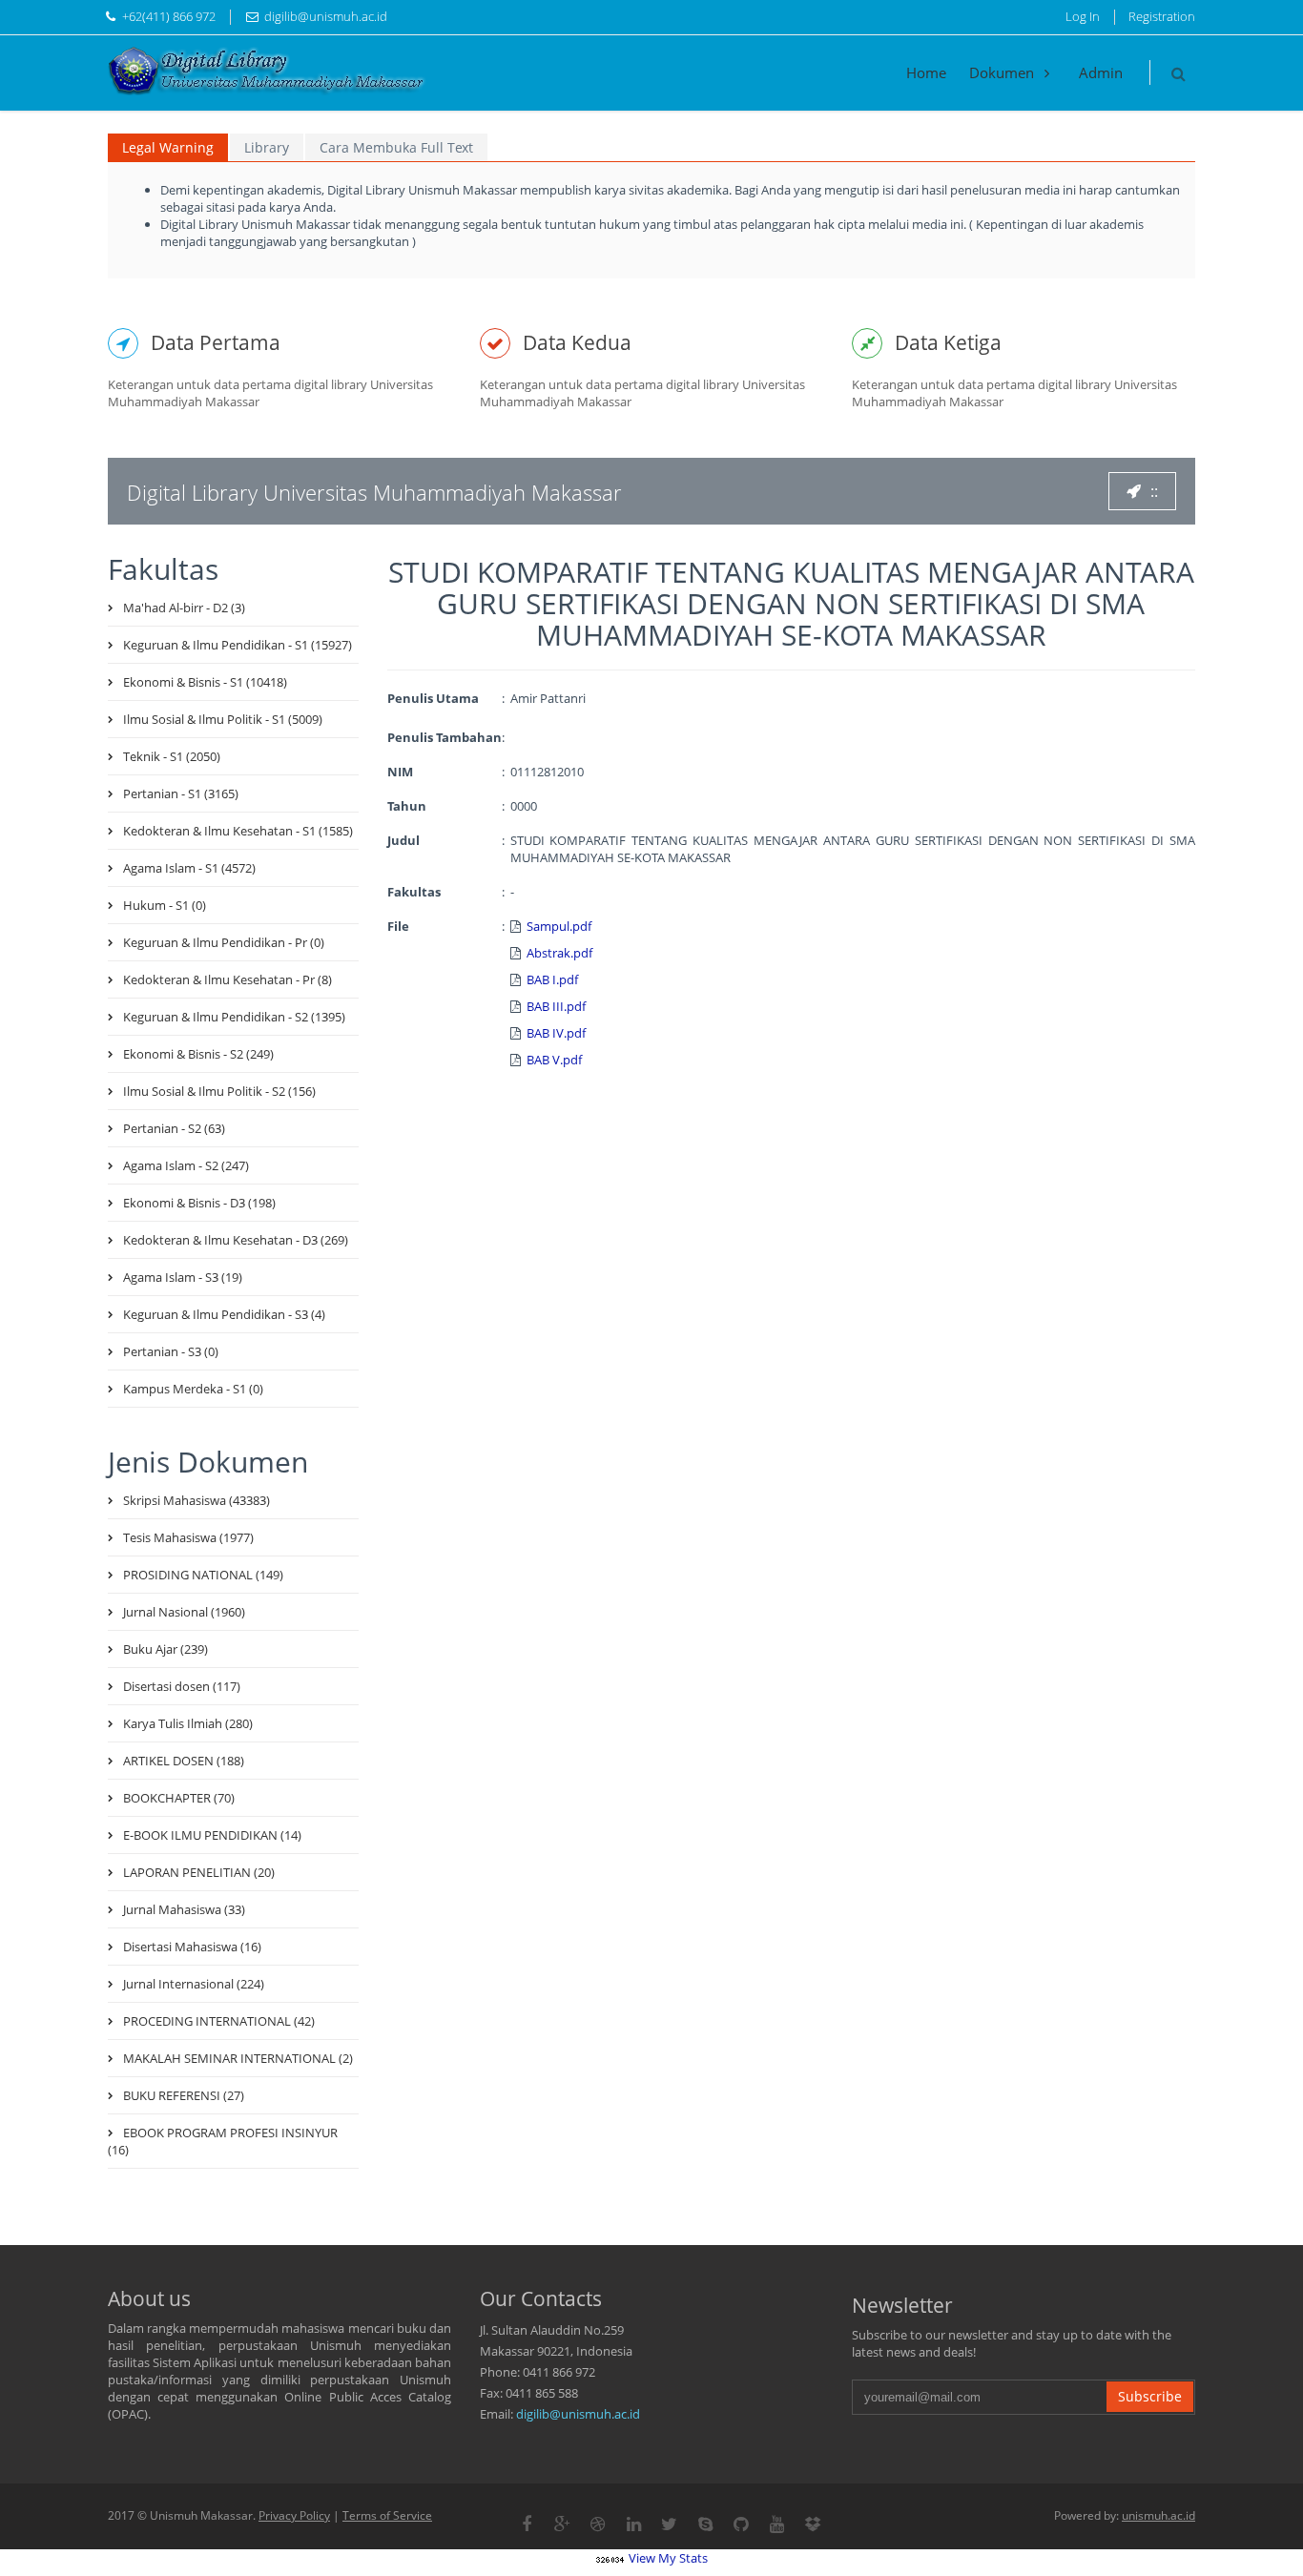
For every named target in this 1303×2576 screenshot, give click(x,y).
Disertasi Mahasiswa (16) (192, 1947)
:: (1154, 491)
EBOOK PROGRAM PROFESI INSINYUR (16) (223, 2141)
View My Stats (668, 2558)
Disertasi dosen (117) (182, 1686)
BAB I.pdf (552, 979)
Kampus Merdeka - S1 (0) (193, 1389)
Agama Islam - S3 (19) (183, 1277)
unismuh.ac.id (1158, 2515)
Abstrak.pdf (559, 953)
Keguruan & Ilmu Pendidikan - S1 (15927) (238, 645)
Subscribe (1150, 2396)
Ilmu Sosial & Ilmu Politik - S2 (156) (219, 1091)
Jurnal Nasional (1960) (184, 1612)
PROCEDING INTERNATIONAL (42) (219, 2021)
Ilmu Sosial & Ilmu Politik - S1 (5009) (223, 719)
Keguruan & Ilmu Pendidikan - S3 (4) (224, 1314)
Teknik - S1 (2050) (172, 756)
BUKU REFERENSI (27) (184, 2095)
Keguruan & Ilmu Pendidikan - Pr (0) (224, 942)
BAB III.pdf (556, 1006)
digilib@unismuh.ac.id (578, 2414)
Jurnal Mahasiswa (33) (184, 1909)
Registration (1162, 16)
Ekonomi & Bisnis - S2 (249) (198, 1054)
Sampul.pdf (559, 926)
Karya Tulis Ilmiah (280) (188, 1723)
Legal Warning (168, 147)
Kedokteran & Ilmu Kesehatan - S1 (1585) (238, 831)
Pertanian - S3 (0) (171, 1351)
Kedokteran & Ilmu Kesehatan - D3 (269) (236, 1240)
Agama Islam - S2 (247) (186, 1165)
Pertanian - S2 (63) (174, 1128)
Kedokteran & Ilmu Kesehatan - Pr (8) (228, 979)
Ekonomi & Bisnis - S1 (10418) (205, 682)
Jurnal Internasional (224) (194, 1984)
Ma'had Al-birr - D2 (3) (184, 608)
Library (267, 147)
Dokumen (1003, 72)
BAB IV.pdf (556, 1033)
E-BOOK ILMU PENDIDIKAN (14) (212, 1835)
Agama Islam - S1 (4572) (189, 868)
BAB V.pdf (554, 1060)
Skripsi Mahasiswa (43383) (196, 1500)
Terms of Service (387, 2515)
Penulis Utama (433, 698)
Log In (1083, 16)
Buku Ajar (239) (165, 1649)
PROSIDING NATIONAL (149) (203, 1575)
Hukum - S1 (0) (165, 905)
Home (926, 72)
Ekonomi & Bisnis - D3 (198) (199, 1203)
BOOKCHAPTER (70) (179, 1798)
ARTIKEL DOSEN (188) (184, 1761)
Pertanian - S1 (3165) (181, 793)
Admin (1101, 72)
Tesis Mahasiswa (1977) (188, 1537)
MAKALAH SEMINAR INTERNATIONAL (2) (238, 2058)
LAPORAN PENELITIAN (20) (199, 1872)
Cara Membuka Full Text (396, 147)
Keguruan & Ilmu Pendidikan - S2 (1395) (234, 1017)
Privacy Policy (294, 2515)
